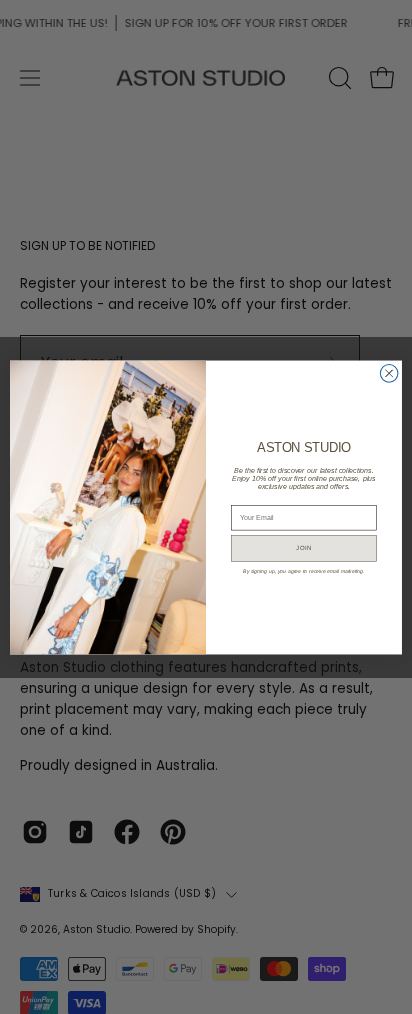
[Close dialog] (389, 373)
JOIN (304, 547)
